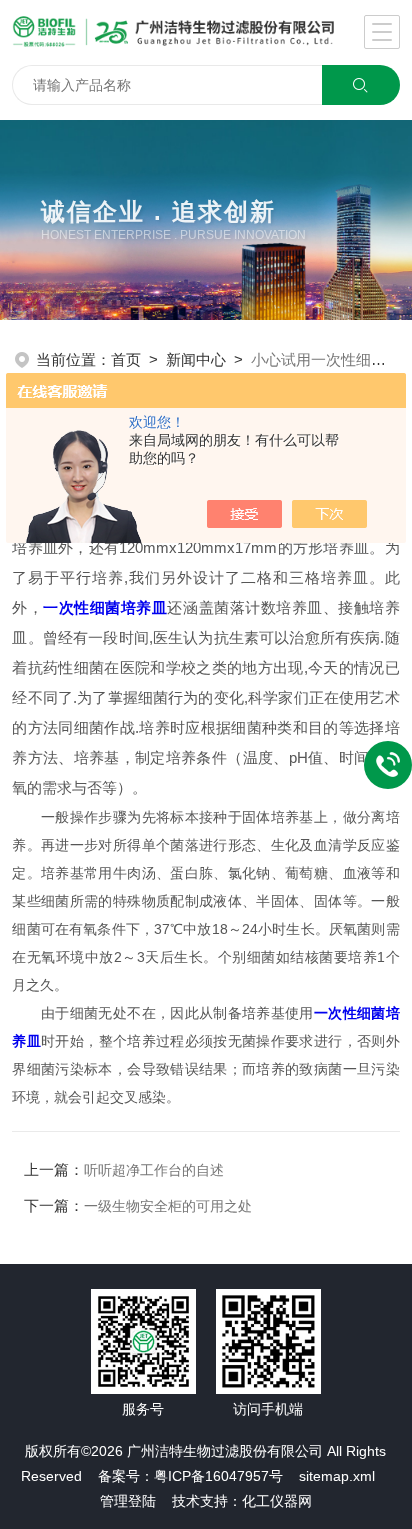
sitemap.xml (337, 1476)
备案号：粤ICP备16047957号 (190, 1476)
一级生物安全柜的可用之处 (168, 1206)
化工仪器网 (277, 1501)
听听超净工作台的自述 (154, 1170)
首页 (126, 359)
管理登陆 (128, 1501)
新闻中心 (196, 359)
